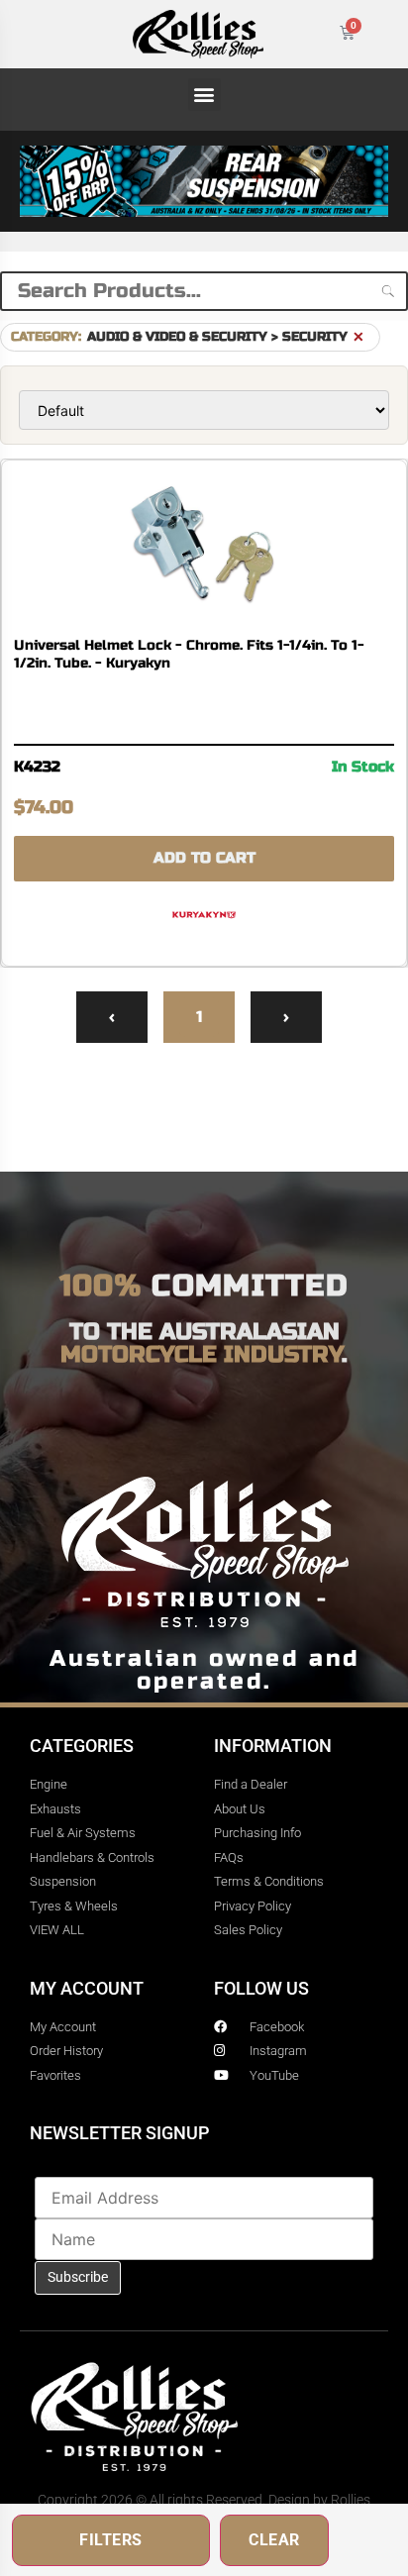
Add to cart (204, 858)
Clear (274, 2540)
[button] (204, 95)
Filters (111, 2540)
